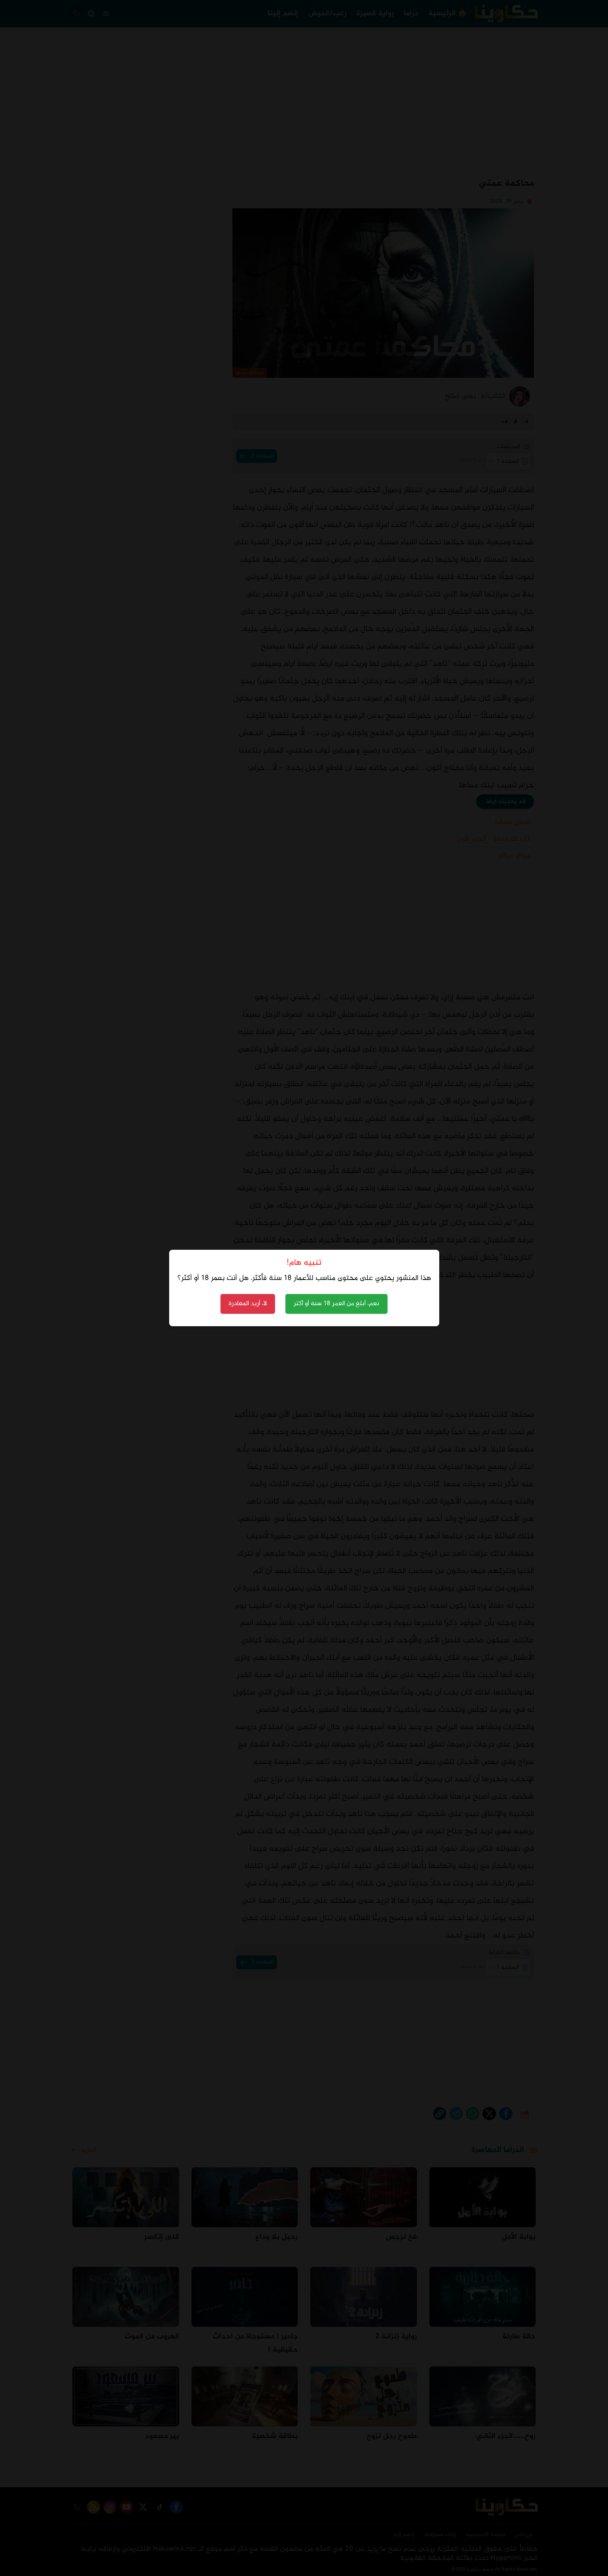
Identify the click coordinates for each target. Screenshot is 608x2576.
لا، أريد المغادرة (248, 1304)
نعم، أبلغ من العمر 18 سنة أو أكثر (336, 1304)
